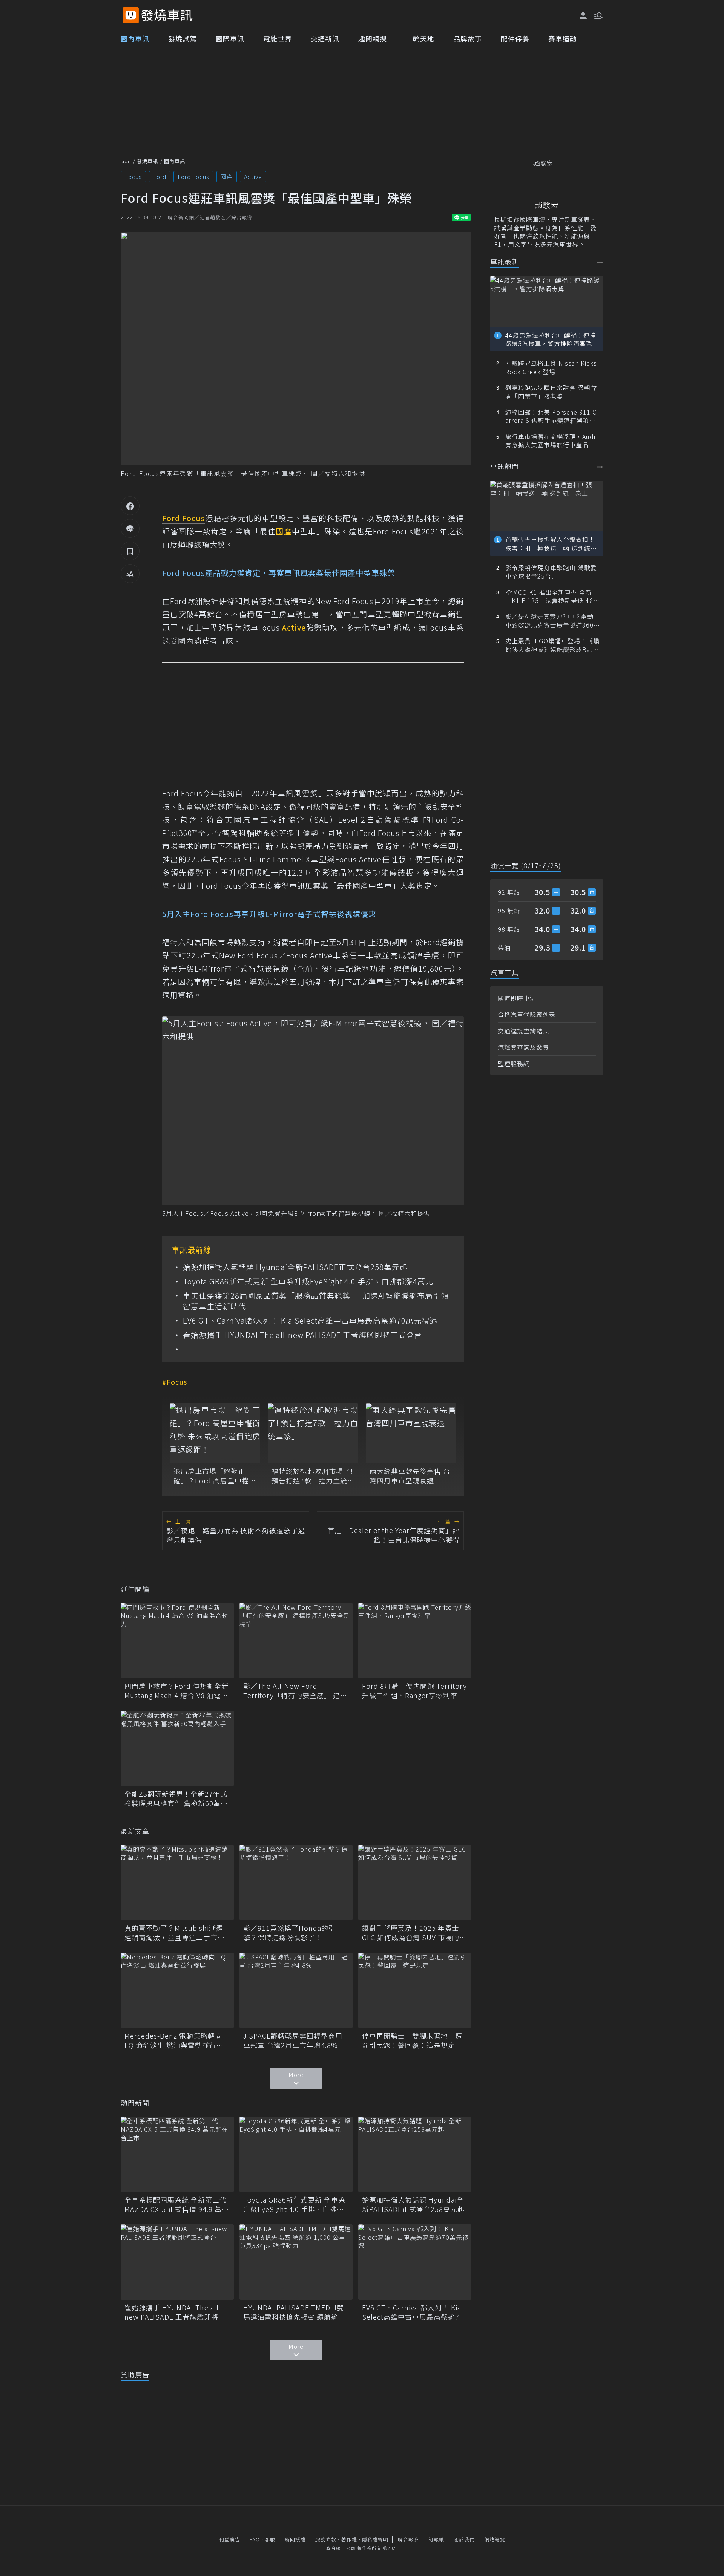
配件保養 (515, 38)
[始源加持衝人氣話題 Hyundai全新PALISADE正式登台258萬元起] (415, 2154)
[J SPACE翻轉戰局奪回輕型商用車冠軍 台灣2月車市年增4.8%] (296, 1990)
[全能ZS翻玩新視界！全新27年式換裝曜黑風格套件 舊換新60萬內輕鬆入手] (177, 1748)
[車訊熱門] (600, 467)
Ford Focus (193, 177)
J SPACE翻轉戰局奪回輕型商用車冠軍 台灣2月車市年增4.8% (293, 2040)
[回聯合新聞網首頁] (131, 15)
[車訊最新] (600, 262)
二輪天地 (420, 38)
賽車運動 (563, 38)
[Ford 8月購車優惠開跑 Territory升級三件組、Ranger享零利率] (415, 1641)
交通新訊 (325, 38)
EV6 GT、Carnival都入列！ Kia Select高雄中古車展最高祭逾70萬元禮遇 (310, 1321)
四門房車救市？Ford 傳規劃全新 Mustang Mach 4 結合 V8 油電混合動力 (176, 1691)
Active (253, 177)
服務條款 (326, 2539)
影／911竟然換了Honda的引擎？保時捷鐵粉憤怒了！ (289, 1933)
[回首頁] (167, 15)
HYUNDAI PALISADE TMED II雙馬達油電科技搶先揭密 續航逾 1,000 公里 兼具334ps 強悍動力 (294, 2312)
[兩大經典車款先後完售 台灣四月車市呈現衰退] (411, 1433)
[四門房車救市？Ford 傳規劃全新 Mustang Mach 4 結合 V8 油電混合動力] (177, 1641)
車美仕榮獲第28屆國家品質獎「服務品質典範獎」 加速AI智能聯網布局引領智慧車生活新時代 (316, 1301)
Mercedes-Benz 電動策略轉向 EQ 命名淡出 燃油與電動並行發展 (174, 2040)
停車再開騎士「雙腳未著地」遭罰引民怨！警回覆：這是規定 (412, 2040)
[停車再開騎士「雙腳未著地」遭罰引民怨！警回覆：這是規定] (415, 1990)
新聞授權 (295, 2539)
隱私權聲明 (375, 2539)
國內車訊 (135, 38)
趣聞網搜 (373, 38)
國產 (227, 177)
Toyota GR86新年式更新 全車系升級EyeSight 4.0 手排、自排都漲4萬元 (308, 1281)
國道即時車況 (517, 998)
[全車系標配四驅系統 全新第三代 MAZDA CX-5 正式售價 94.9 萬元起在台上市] (177, 2154)
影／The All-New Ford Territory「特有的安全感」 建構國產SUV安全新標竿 (295, 1691)
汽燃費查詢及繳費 (523, 1047)
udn (126, 161)
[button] (598, 15)
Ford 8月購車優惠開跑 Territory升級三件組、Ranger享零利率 (414, 1691)
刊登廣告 (230, 2539)
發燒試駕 (183, 38)
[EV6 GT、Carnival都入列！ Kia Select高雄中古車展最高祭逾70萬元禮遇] (415, 2262)
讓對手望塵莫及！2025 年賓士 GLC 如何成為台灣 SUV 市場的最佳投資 (414, 1933)
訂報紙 (436, 2539)
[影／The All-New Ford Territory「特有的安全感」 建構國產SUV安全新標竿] (296, 1641)
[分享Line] (130, 528)
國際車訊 (230, 38)
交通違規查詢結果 (523, 1031)
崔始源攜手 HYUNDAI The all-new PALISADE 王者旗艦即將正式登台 (302, 1335)
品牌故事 (468, 38)
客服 (270, 2539)
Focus (133, 177)
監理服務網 (514, 1064)
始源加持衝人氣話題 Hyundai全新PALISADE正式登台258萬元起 (295, 1267)
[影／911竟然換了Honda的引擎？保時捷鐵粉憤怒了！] (296, 1883)
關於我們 (464, 2539)
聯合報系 (408, 2539)
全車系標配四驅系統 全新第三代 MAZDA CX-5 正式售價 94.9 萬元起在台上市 (177, 2204)
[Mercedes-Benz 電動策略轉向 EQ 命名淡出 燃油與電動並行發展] (177, 1990)
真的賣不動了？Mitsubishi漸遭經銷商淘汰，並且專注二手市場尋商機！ (175, 1933)
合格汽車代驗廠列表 (527, 1014)
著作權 (349, 2539)
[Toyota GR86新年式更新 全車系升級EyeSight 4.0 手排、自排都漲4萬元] (296, 2154)
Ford (160, 177)
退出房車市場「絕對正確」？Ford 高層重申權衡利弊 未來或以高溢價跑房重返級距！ (215, 1476)
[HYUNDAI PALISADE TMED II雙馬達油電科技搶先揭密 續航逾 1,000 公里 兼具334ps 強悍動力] (296, 2262)
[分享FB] (130, 506)
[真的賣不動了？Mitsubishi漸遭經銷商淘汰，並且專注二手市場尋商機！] (177, 1883)
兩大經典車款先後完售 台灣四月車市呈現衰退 (410, 1476)
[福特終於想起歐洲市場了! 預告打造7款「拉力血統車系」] (313, 1433)
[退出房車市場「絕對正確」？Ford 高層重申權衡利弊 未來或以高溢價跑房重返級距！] (215, 1433)
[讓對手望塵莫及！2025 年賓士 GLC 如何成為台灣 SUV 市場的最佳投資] (415, 1883)
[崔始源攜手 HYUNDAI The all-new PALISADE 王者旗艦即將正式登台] (177, 2262)
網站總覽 (495, 2539)
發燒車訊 (147, 161)
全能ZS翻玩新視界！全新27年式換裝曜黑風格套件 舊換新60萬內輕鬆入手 (176, 1798)
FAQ (255, 2539)
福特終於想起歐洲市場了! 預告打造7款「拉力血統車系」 (313, 1476)
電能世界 (278, 38)
